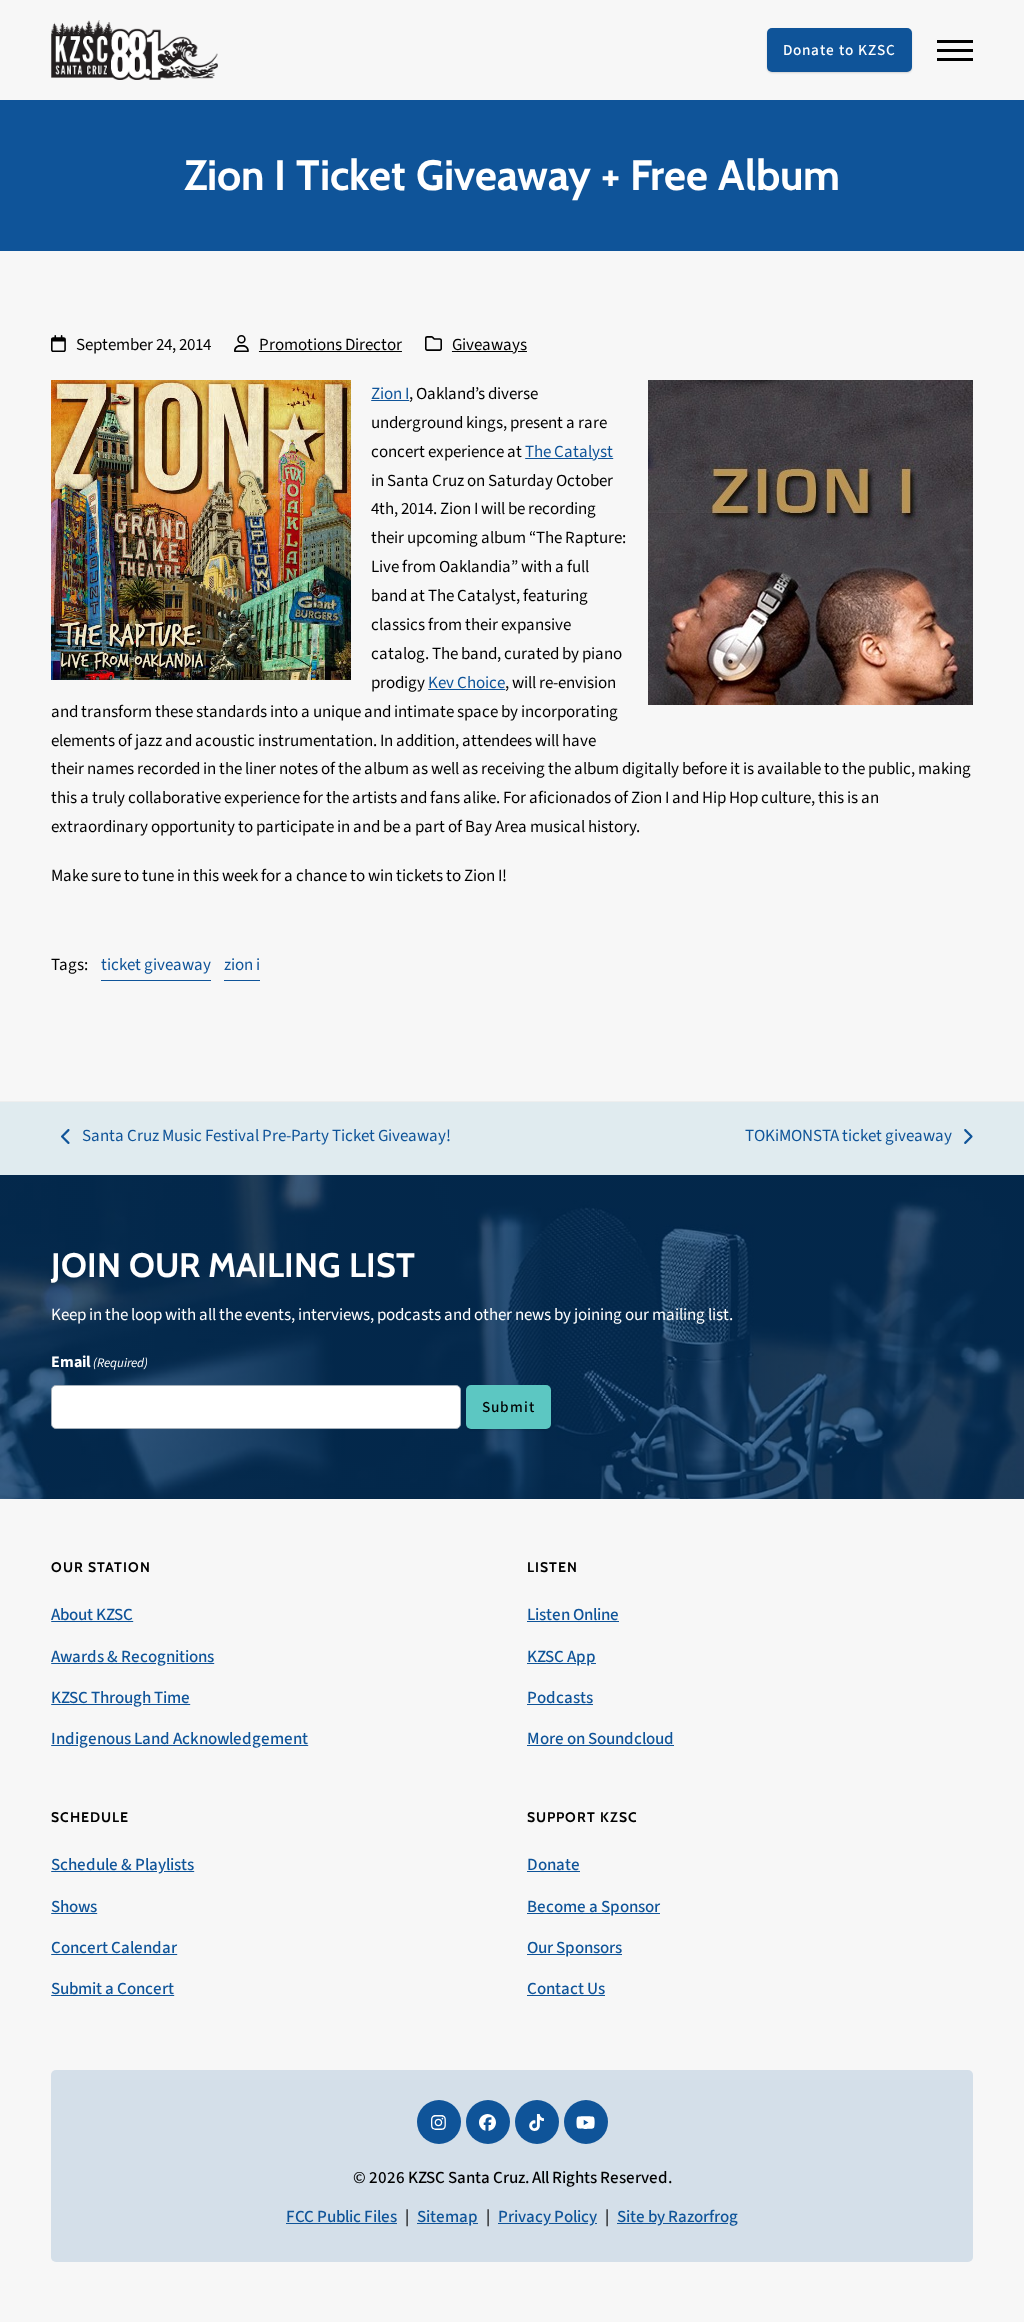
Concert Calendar (114, 1948)
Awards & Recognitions (132, 1657)
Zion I (390, 394)
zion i (242, 965)
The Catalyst (569, 452)
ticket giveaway (156, 965)
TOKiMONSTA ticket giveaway (848, 1137)
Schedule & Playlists (122, 1865)
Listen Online (573, 1615)
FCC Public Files (341, 2217)
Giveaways (489, 345)
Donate (553, 1865)
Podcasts (560, 1698)
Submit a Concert (112, 1989)
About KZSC (92, 1615)
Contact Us (566, 1989)
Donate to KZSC (839, 50)
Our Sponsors (574, 1948)
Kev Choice (466, 683)
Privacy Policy (547, 2217)
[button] (955, 50)
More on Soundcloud (600, 1739)
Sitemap (447, 2217)
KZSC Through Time (120, 1698)
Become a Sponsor (593, 1907)
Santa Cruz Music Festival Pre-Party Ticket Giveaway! (256, 1137)
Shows (74, 1907)
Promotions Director (330, 345)
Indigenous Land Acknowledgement (179, 1739)
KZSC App (561, 1657)
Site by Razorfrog (677, 2217)
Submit (508, 1407)
